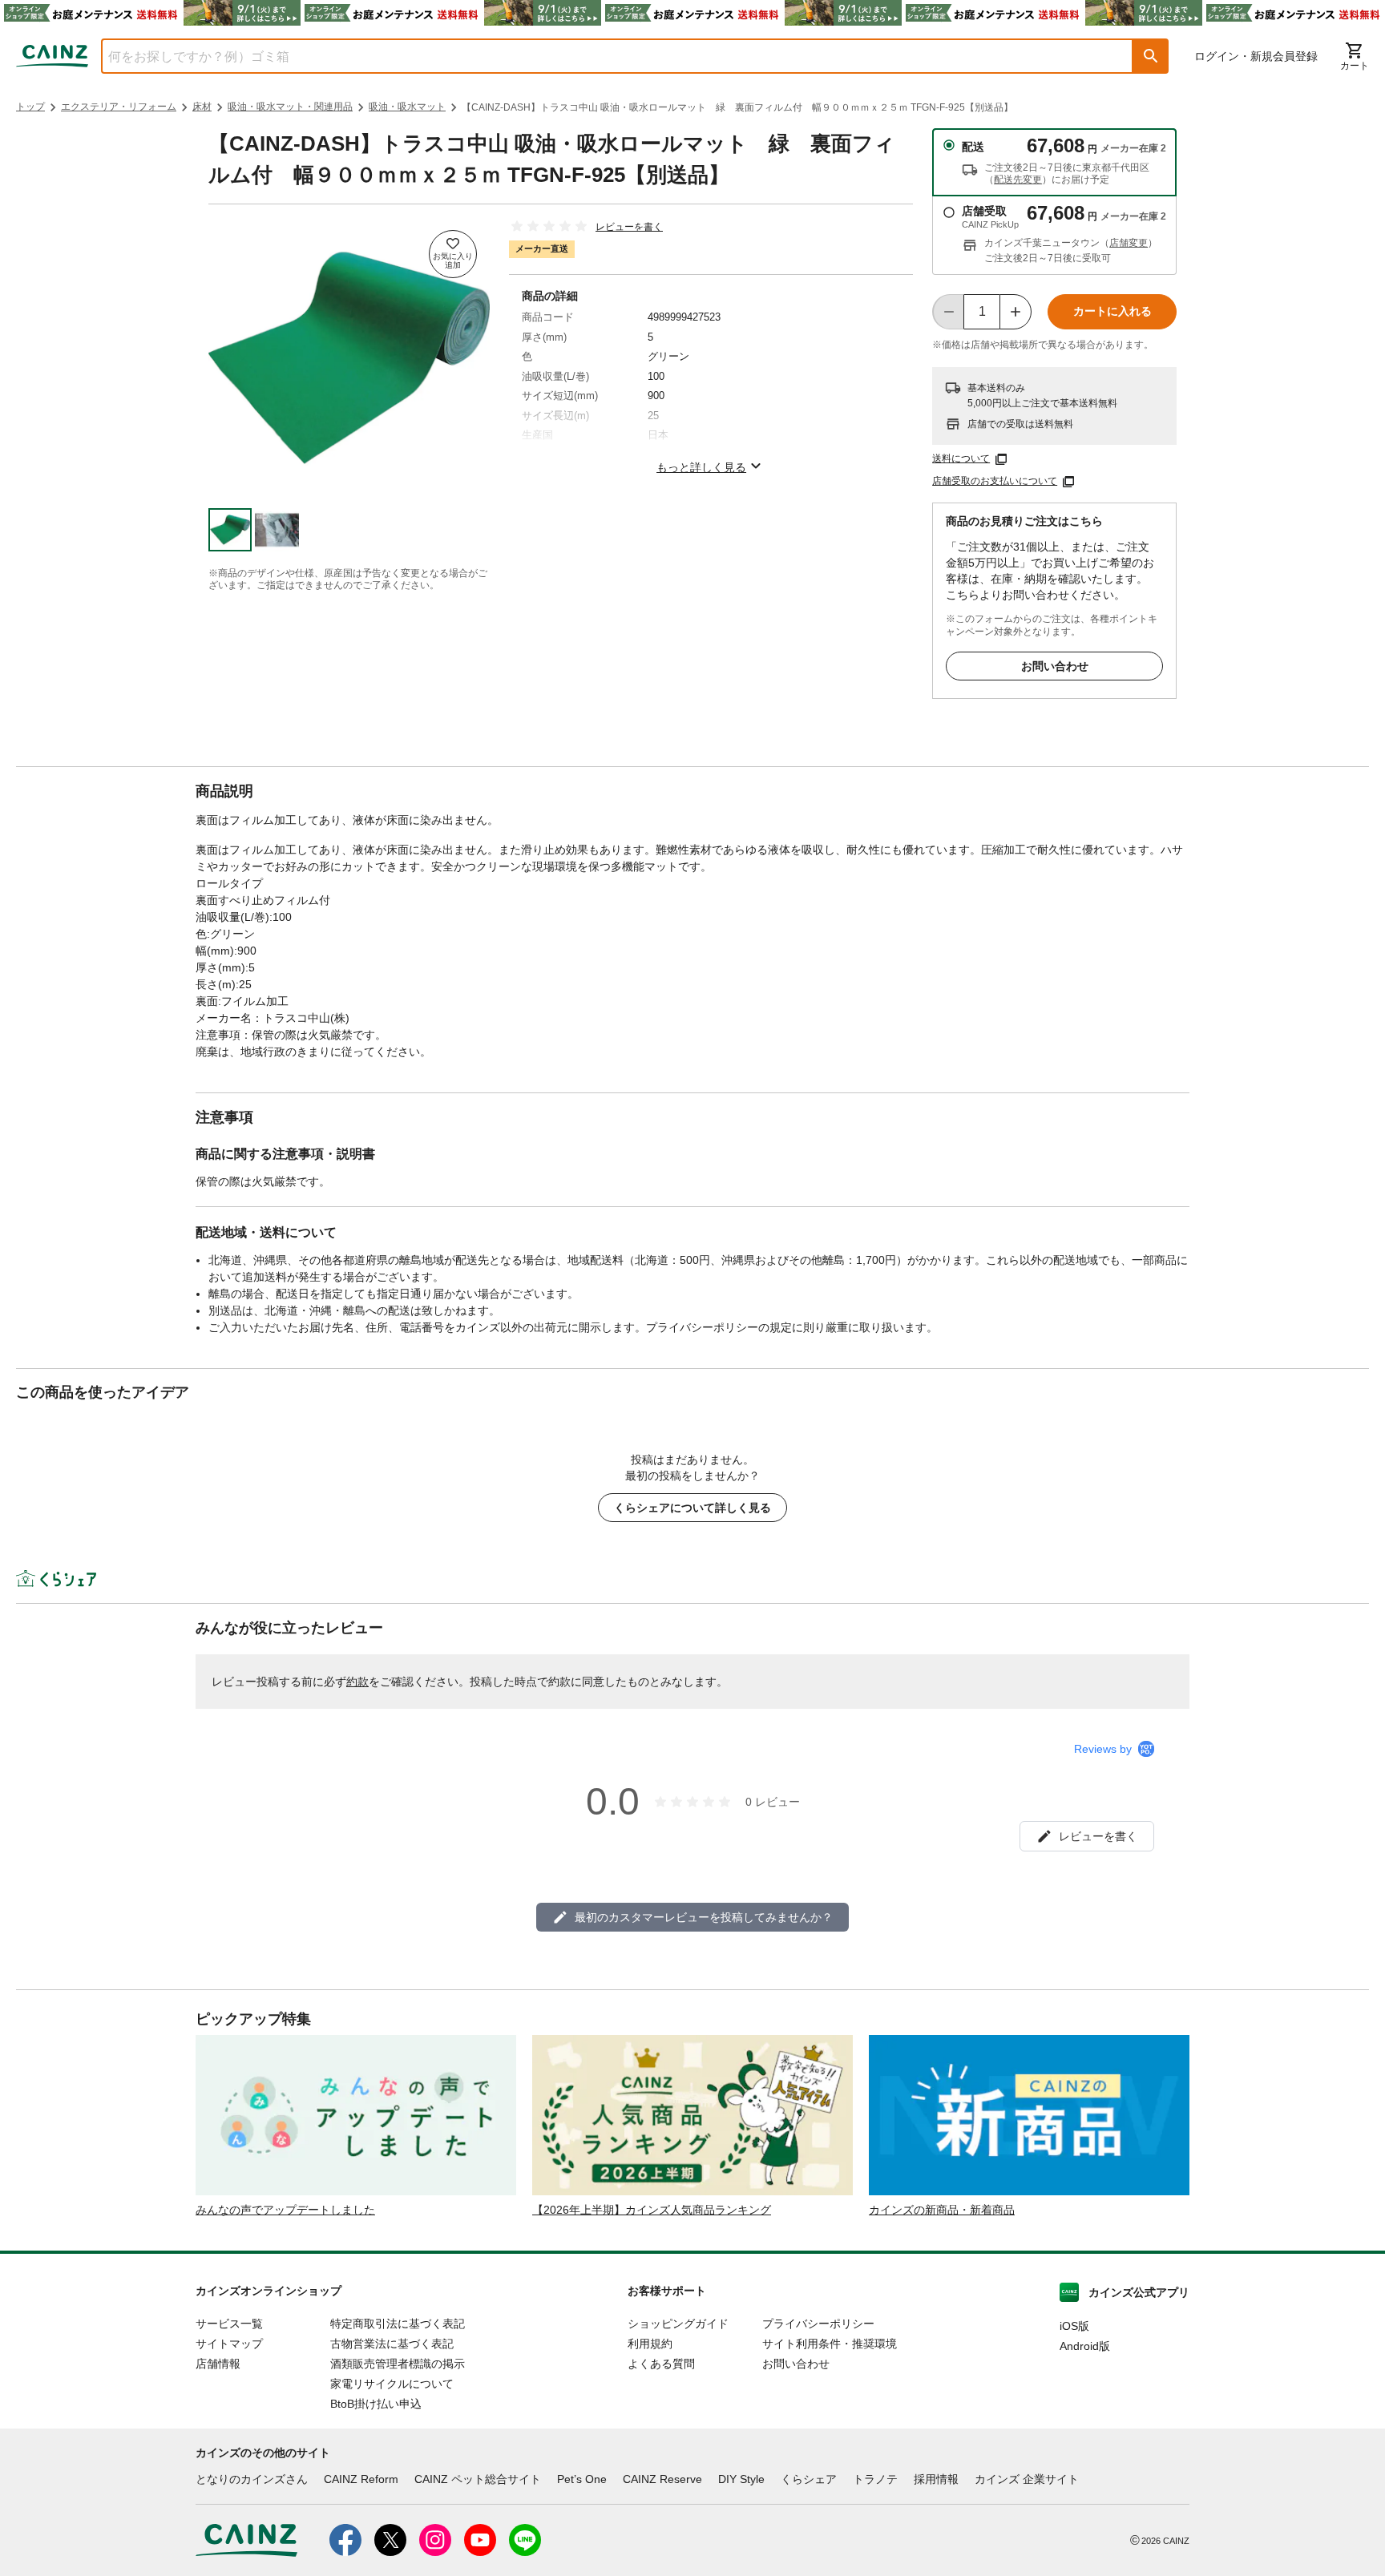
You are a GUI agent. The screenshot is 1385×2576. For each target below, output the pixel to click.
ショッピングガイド (678, 2324)
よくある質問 (661, 2364)
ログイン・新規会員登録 (1256, 56)
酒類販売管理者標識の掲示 (398, 2364)
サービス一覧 (229, 2324)
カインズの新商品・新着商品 (942, 2210)
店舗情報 (218, 2364)
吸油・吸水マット (407, 107)
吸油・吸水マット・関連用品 (290, 107)
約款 (357, 1682)
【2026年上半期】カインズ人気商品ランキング (652, 2210)
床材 (202, 107)
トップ (30, 107)
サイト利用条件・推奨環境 (830, 2344)
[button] (1151, 56)
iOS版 (1074, 2326)
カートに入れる (1112, 311)
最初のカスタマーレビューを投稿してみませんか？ (704, 1917)
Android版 (1085, 2346)
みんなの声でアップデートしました (285, 2210)
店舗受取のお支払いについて (995, 481)
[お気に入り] (453, 254)
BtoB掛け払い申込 (376, 2404)
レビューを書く (629, 227)
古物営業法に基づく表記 (392, 2344)
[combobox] (605, 56)
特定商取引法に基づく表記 (398, 2324)
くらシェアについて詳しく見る (692, 1508)
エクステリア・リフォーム (119, 107)
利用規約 (650, 2344)
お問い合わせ (1055, 666)
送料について (961, 458)
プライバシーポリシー (818, 2324)
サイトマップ (229, 2344)
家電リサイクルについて (392, 2384)
